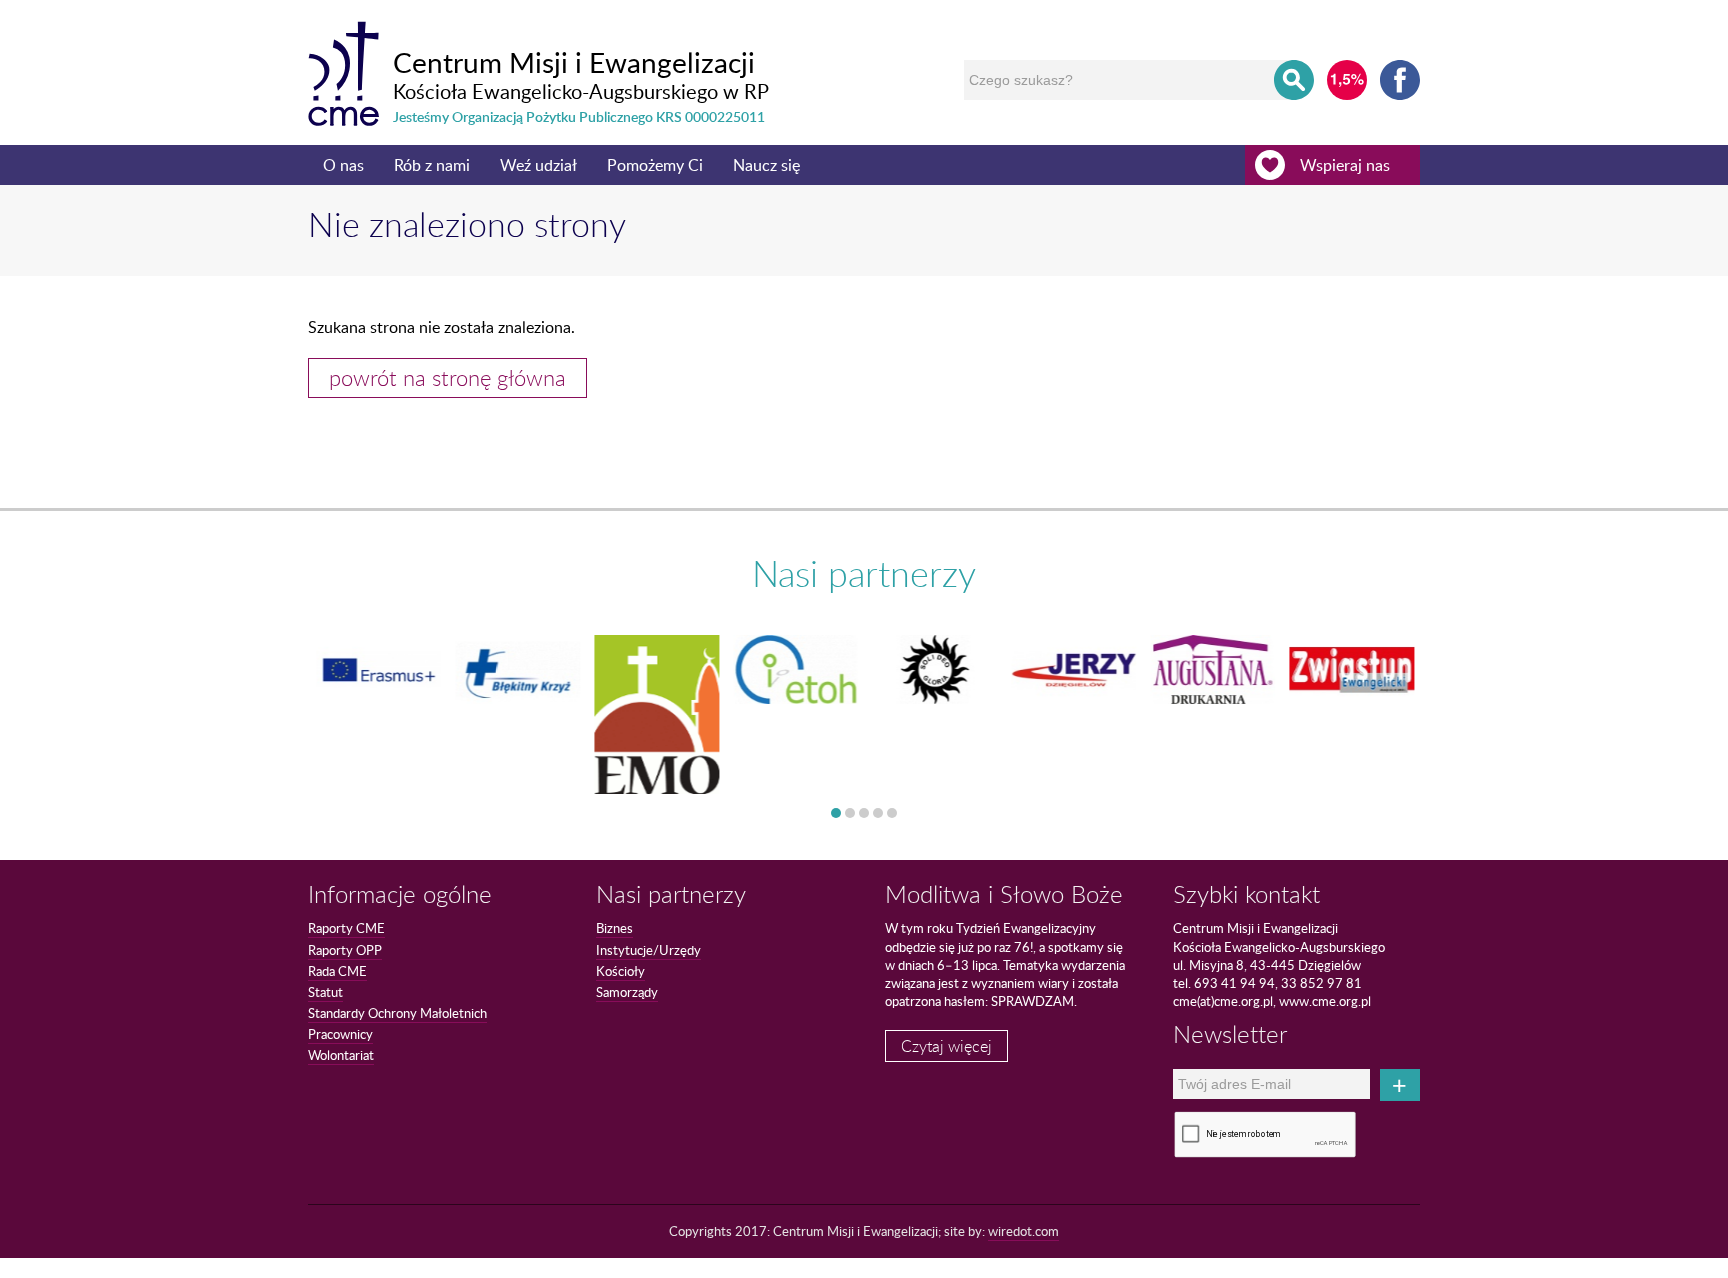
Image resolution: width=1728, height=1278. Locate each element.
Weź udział (538, 165)
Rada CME (337, 971)
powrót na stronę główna (447, 377)
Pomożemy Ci (655, 165)
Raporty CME (346, 928)
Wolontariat (341, 1055)
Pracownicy (340, 1034)
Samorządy (627, 992)
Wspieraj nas (1345, 165)
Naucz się (766, 165)
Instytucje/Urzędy (648, 950)
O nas (343, 165)
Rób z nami (432, 165)
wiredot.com (1023, 1231)
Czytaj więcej (946, 1046)
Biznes (614, 928)
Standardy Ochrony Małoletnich (397, 1013)
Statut (325, 992)
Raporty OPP (345, 950)
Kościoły (620, 971)
